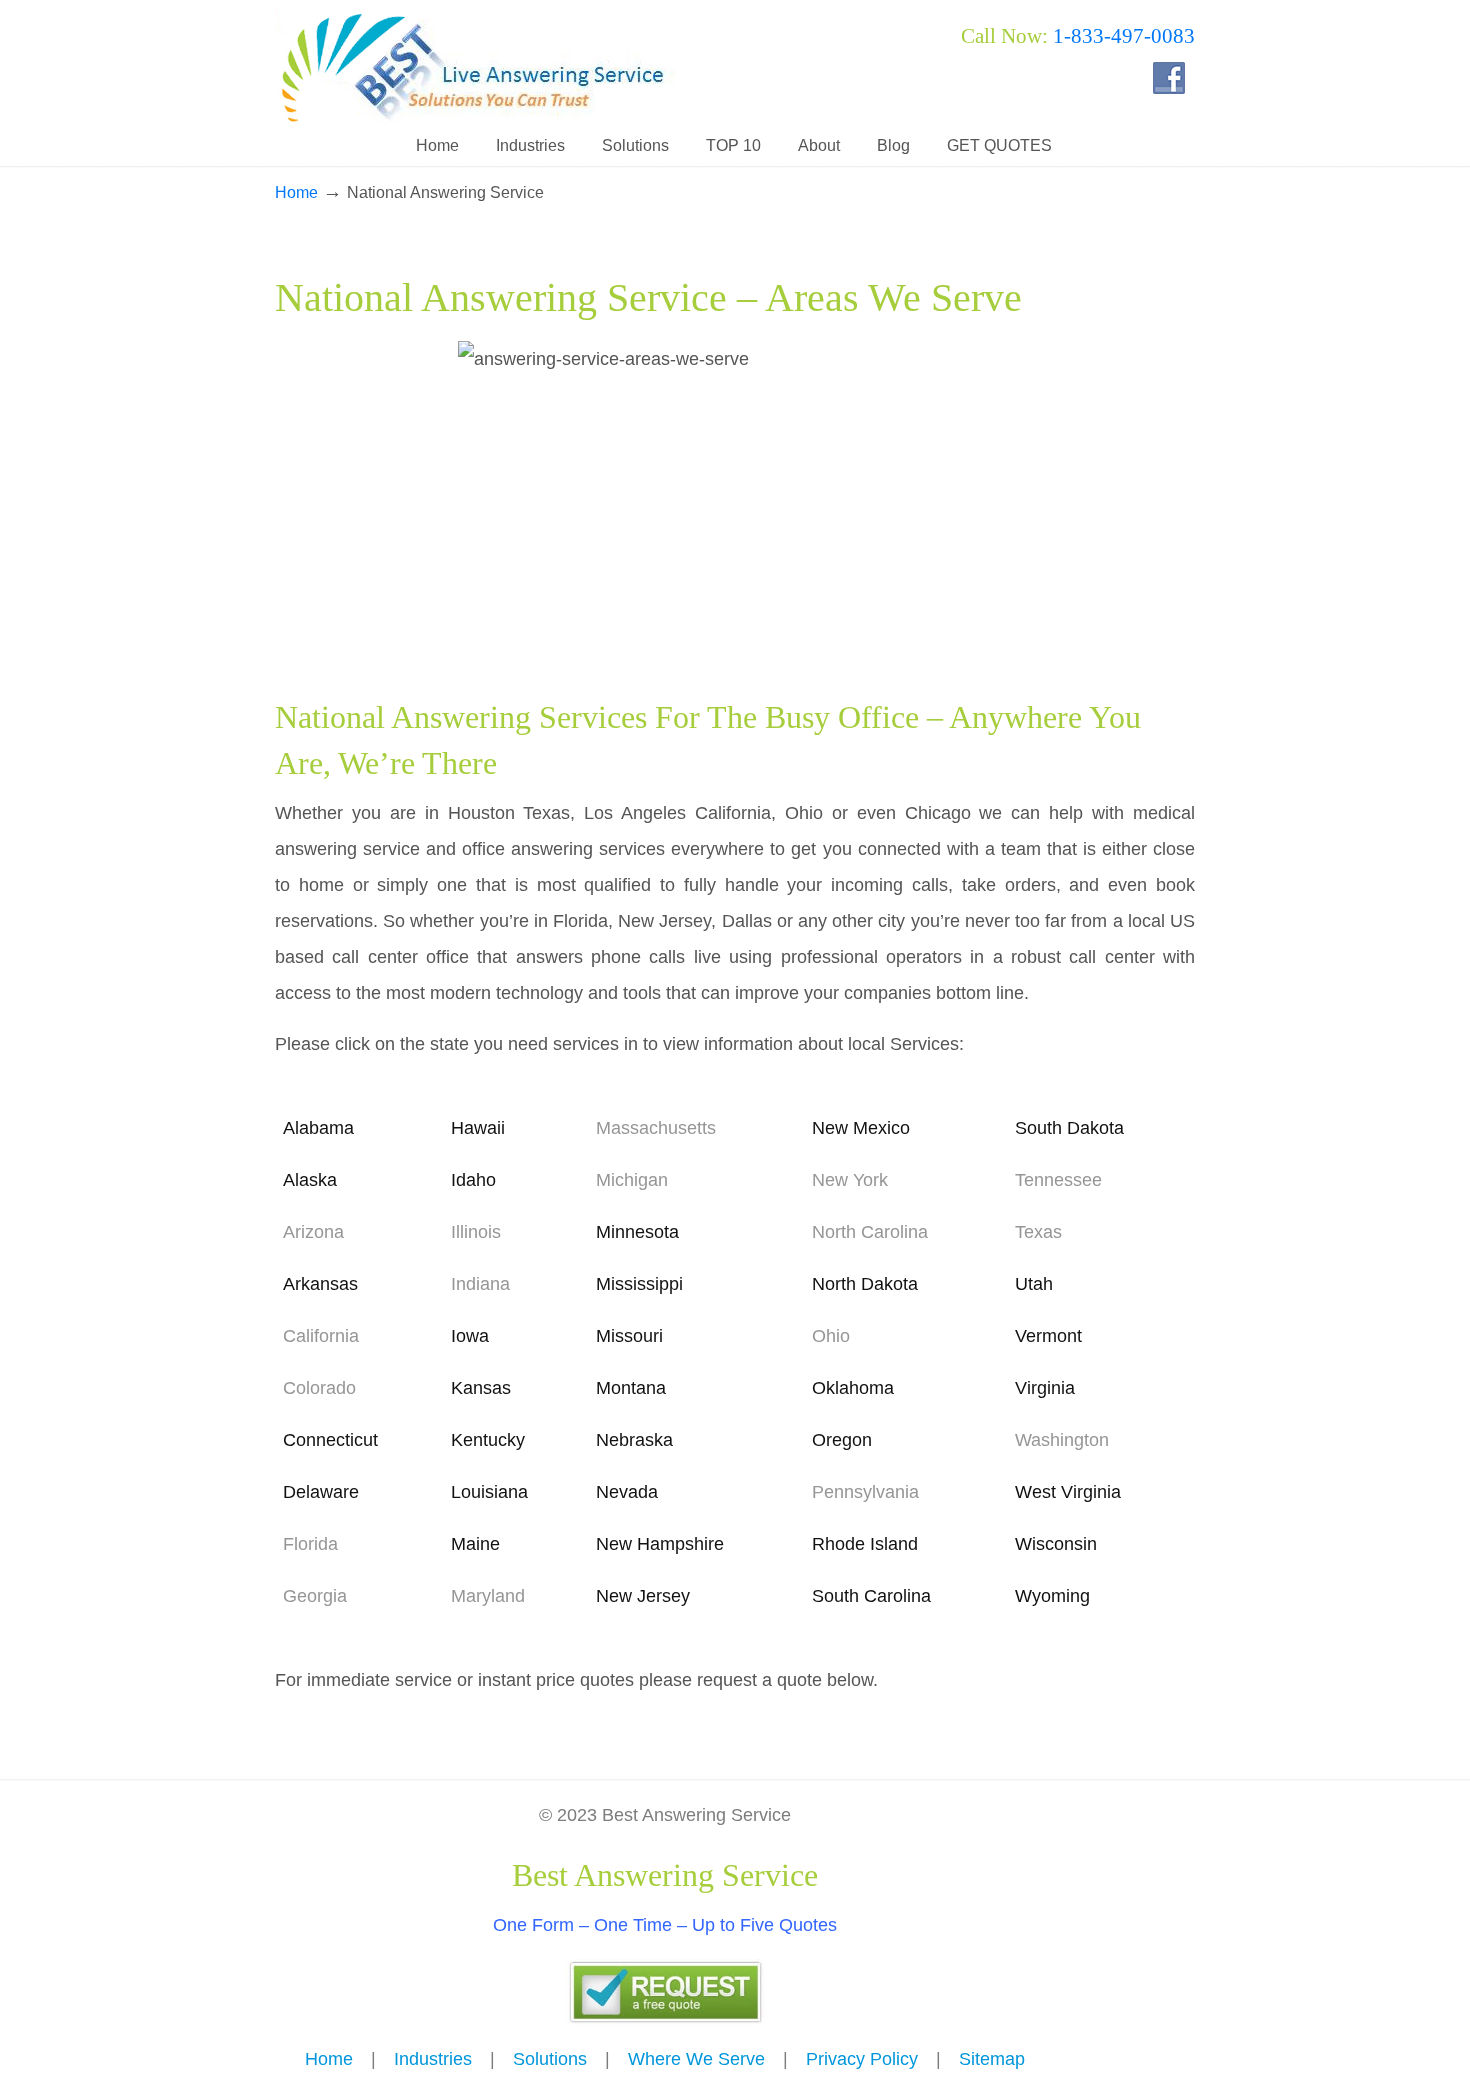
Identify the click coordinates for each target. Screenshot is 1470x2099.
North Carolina (870, 1232)
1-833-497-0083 (1124, 36)
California (321, 1336)
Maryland (488, 1596)
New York (850, 1180)
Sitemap (992, 2059)
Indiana (480, 1284)
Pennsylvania (865, 1492)
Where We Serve (696, 2059)
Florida (310, 1544)
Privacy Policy (862, 2059)
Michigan (632, 1180)
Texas (1038, 1232)
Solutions (550, 2059)
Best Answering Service (475, 66)
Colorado (319, 1388)
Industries (433, 2059)
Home (296, 192)
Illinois (476, 1232)
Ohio (831, 1336)
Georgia (315, 1596)
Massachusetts (656, 1128)
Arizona (313, 1232)
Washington (1062, 1440)
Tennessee (1058, 1180)
